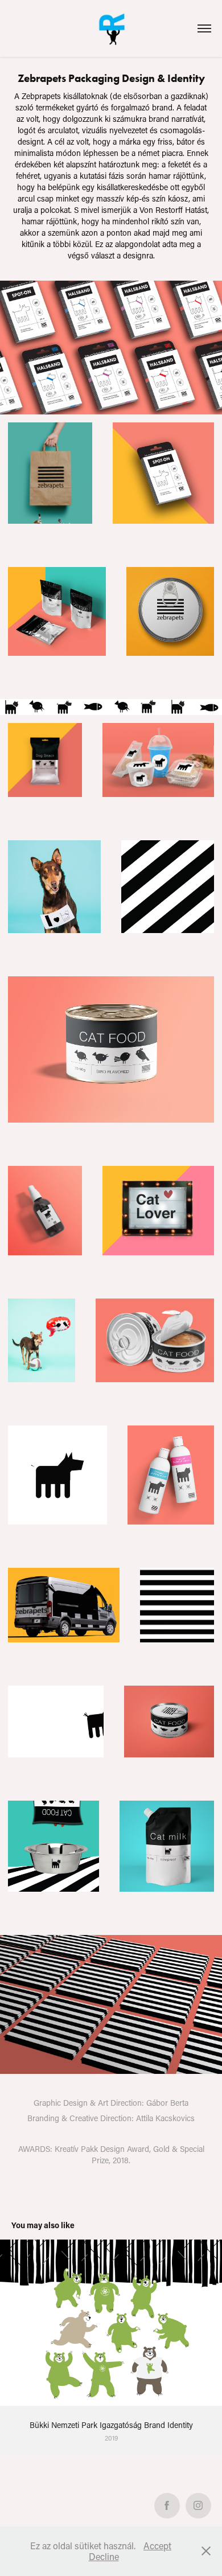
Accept (157, 2546)
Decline (104, 2556)
